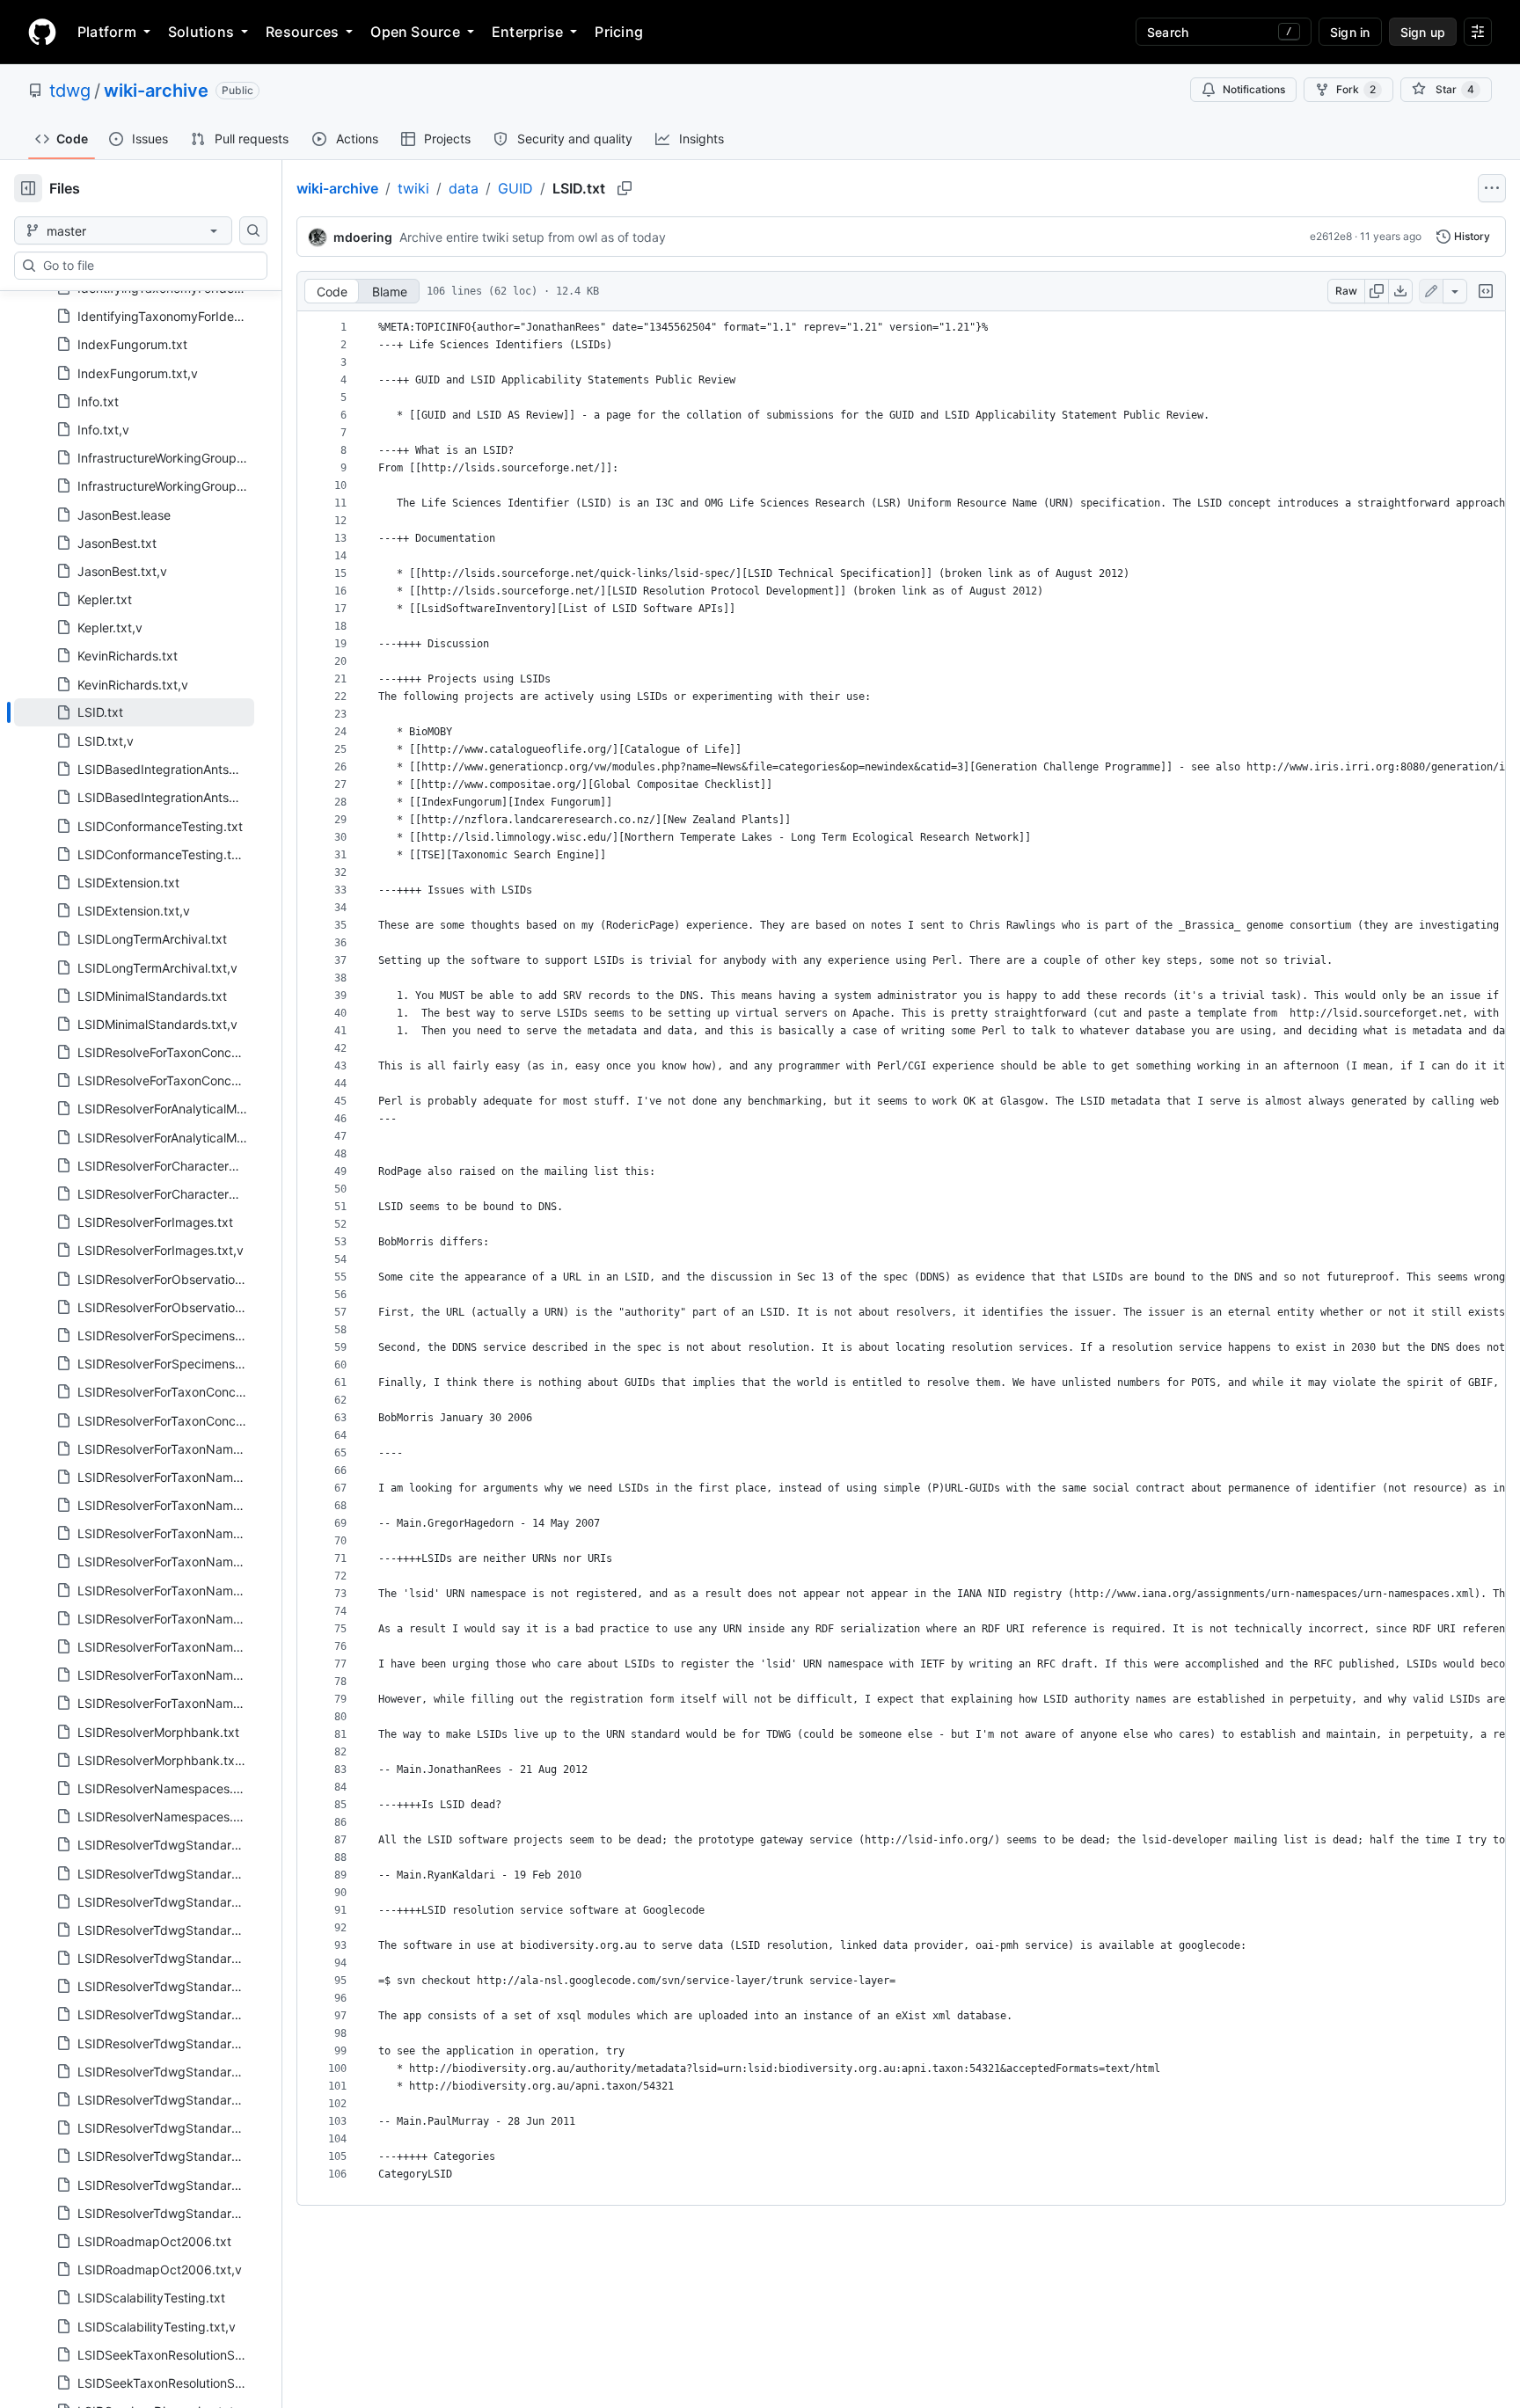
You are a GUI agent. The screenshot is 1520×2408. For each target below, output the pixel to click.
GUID (515, 188)
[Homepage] (42, 32)
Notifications (1254, 89)
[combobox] (148, 266)
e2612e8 (1331, 236)
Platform (107, 32)
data (464, 188)
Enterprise (527, 32)
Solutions (201, 32)
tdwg (70, 91)
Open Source (415, 32)
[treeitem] (134, 712)
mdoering (363, 237)
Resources (302, 32)
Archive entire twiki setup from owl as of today (533, 237)
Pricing (619, 32)
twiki (413, 188)
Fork (1356, 89)
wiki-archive (156, 91)
